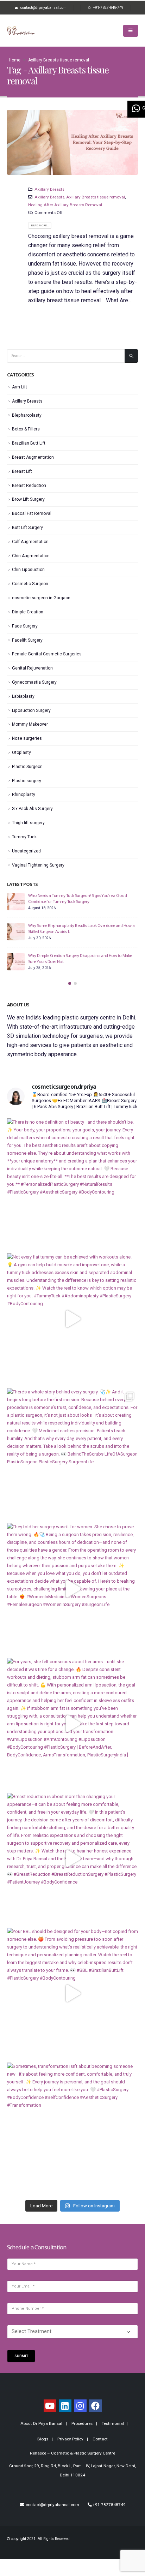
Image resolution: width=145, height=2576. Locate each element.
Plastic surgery (27, 781)
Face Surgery (25, 626)
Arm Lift (20, 387)
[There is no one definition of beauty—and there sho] (72, 1184)
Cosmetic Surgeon (30, 584)
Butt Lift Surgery (27, 528)
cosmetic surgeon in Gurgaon (41, 598)
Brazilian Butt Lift (29, 443)
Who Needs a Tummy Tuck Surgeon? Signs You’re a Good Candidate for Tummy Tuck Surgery (77, 898)
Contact (100, 2439)
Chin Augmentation (31, 556)
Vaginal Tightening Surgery (38, 865)
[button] (70, 983)
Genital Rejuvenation (32, 668)
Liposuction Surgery (31, 710)
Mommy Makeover (30, 724)
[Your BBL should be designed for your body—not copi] (72, 1993)
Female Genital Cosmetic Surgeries (47, 654)
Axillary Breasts (49, 189)
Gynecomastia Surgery (34, 682)
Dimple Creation (28, 612)
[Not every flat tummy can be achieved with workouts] (72, 1319)
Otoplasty (21, 752)
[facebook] (95, 2406)
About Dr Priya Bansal (41, 2423)
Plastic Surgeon (27, 767)
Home (15, 60)
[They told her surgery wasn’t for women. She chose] (72, 1589)
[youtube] (50, 2406)
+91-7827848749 (109, 2505)
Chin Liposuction (28, 570)
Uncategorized (26, 851)
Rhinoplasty (24, 795)
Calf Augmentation (30, 542)
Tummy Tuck (24, 837)
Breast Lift (22, 471)
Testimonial (113, 2423)
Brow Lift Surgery (28, 499)
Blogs (43, 2439)
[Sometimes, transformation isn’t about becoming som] (72, 2128)
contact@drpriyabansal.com (52, 2505)
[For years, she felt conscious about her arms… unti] (72, 1724)
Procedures (82, 2423)
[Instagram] (80, 2406)
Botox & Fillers (26, 429)
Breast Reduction (29, 486)
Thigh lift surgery (28, 823)
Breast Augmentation (33, 457)
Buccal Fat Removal (32, 513)
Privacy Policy (70, 2439)
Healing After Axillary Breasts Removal (65, 205)
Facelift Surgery (27, 640)
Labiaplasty (23, 696)
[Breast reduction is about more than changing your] (72, 1858)
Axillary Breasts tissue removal (96, 197)
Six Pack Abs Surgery (32, 809)
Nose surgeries (27, 738)
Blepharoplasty (27, 415)
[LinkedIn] (65, 2406)
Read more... (40, 225)
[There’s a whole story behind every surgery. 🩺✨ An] (72, 1454)
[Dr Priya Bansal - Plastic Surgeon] (21, 31)
